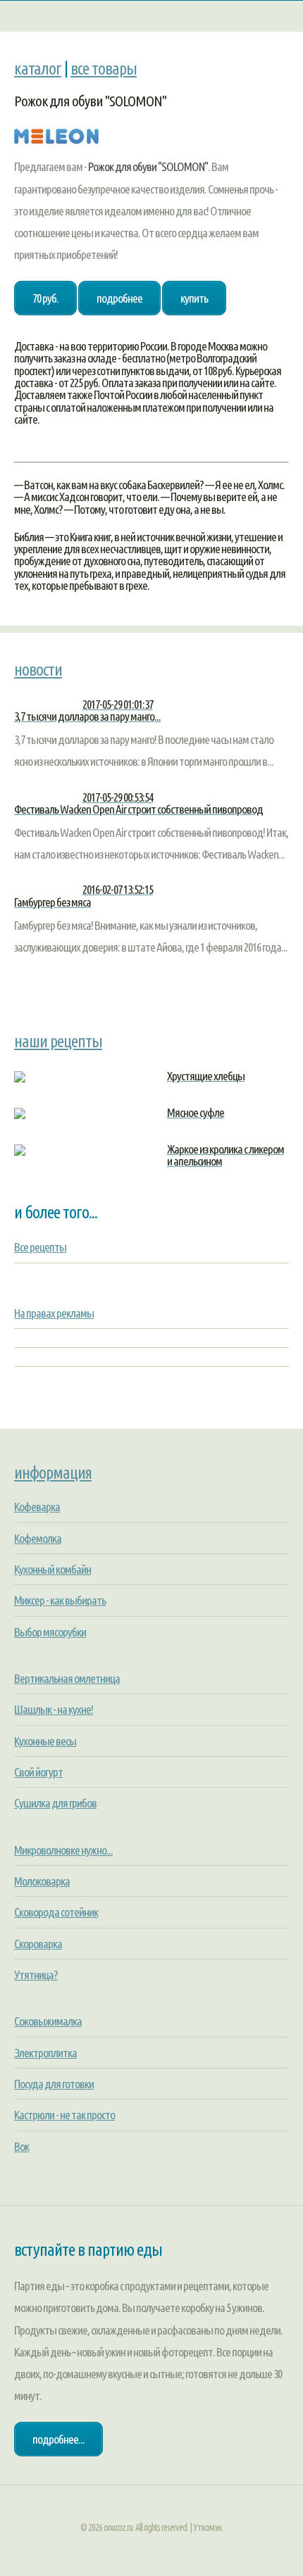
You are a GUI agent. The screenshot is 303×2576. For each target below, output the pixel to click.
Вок (21, 2146)
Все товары (104, 68)
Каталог (38, 68)
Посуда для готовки (54, 2084)
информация (53, 1472)
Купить (194, 298)
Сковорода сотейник (56, 1912)
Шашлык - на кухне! (54, 1709)
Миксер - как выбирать (60, 1600)
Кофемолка (38, 1538)
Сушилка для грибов (55, 1803)
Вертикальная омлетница (67, 1678)
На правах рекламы (54, 1313)
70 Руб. (45, 298)
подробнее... (58, 2439)
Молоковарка (42, 1881)
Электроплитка (45, 2053)
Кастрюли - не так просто (64, 2115)
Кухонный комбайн (52, 1569)
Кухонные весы (45, 1741)
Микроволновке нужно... (63, 1850)
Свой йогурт (38, 1772)
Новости (38, 669)
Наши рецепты (58, 1041)
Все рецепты (40, 1247)
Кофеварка (37, 1507)
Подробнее (119, 298)
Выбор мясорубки (50, 1632)
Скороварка (38, 1944)
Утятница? (36, 1975)
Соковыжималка (48, 2021)
